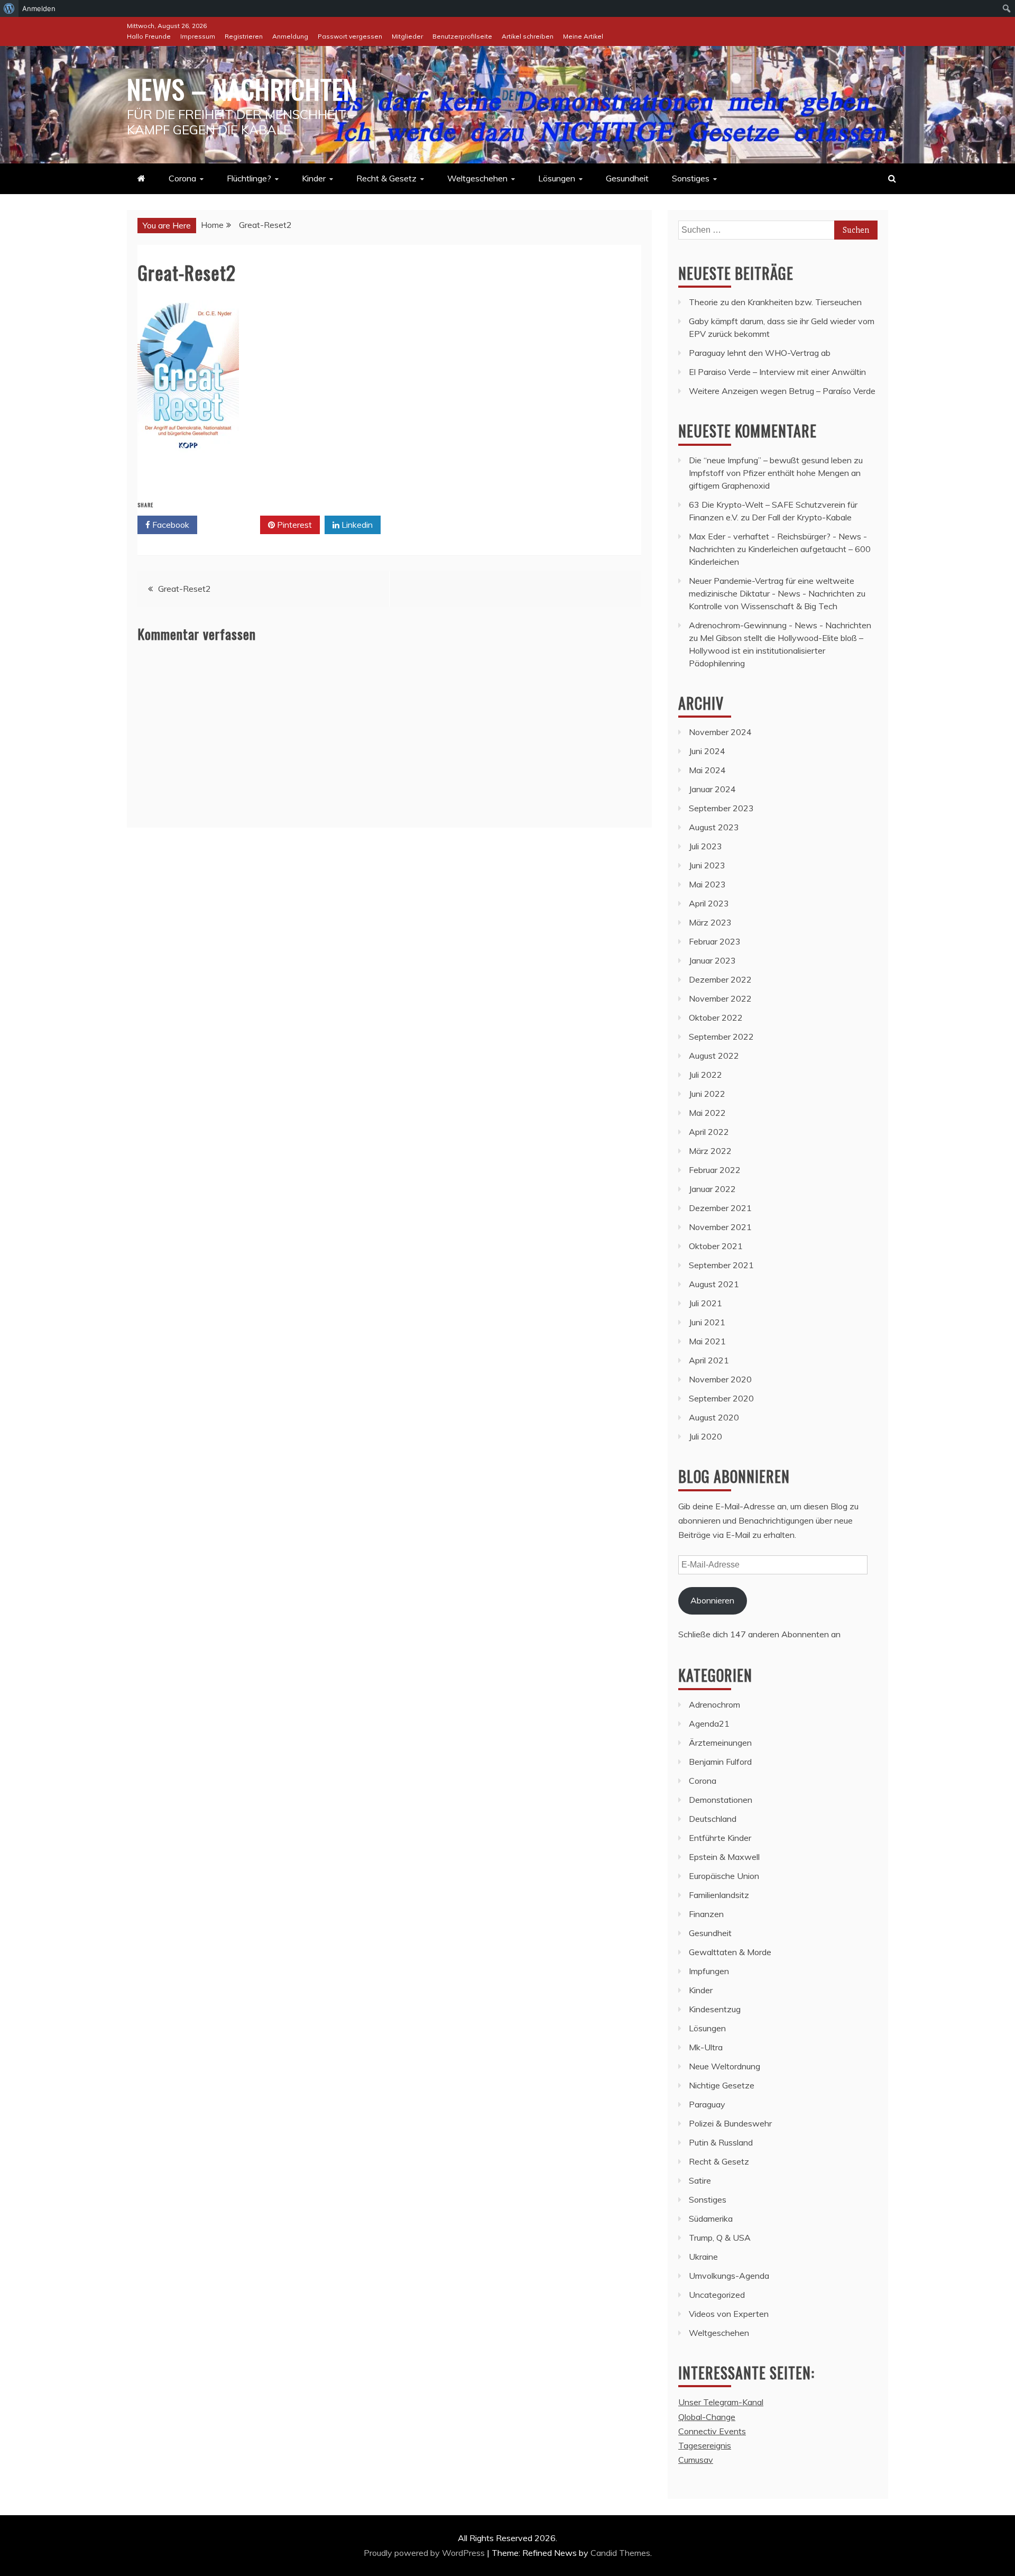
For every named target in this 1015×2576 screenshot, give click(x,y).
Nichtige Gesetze (722, 2085)
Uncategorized (717, 2295)
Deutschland (713, 1819)
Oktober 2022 (716, 1017)
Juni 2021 (707, 1322)
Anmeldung (290, 36)
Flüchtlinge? (249, 178)
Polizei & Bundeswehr (730, 2123)
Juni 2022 (707, 1094)
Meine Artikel (583, 36)
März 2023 (710, 922)
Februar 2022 (715, 1170)
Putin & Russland (721, 2142)
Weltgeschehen (477, 178)
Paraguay (707, 2104)
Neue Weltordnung (725, 2066)
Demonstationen (721, 1800)
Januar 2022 (712, 1189)
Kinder (314, 178)
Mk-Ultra (706, 2047)
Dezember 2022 (720, 979)
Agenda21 (709, 1724)
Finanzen (706, 1914)
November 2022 (720, 998)
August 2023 (714, 827)
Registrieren (244, 36)
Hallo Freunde (149, 36)
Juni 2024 (707, 751)
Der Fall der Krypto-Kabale (802, 517)
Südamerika (711, 2219)
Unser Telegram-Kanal (721, 2402)
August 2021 (714, 1284)
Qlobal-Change (707, 2417)
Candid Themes (620, 2553)
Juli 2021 (705, 1303)
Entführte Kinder (720, 1838)
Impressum (198, 36)
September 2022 (721, 1037)
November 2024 (720, 732)
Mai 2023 (707, 884)
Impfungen (709, 1971)
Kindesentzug (715, 2009)
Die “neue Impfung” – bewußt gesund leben (770, 460)
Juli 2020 (705, 1436)
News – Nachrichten (242, 88)
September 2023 (721, 808)
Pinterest (293, 525)
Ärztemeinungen (720, 1743)
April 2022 (709, 1132)
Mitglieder (407, 36)
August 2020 (714, 1417)
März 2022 (710, 1151)
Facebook (170, 525)
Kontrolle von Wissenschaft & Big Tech (763, 606)
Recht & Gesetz (386, 178)
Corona (182, 178)
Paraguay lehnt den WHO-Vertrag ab (760, 353)
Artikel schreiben (528, 36)
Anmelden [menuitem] (39, 8)
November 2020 (720, 1379)
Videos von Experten (729, 2314)
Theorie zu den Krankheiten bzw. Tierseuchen (775, 302)
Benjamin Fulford (720, 1762)
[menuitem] (9, 8)
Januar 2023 (712, 960)
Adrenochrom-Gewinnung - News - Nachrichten (780, 625)
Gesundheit (627, 178)
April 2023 (709, 903)
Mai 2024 (707, 770)
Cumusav (696, 2460)
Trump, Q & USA (720, 2238)
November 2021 (720, 1227)
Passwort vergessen (350, 36)
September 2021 (721, 1265)
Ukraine (703, 2257)
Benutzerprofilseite (462, 36)
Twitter (232, 525)
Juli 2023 (705, 846)
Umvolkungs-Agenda (729, 2276)
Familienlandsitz (719, 1895)
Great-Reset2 (184, 589)
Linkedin (356, 525)
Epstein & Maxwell (724, 1857)
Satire (700, 2180)
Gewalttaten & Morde (730, 1952)
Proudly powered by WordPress (425, 2553)
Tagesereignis (705, 2445)
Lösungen (557, 178)
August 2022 (714, 1056)
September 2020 (721, 1398)
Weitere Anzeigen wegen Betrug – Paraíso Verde (782, 391)
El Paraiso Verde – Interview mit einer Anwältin (777, 372)
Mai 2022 (707, 1113)
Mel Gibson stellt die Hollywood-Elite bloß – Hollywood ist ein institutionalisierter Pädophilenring (776, 650)
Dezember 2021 (720, 1208)
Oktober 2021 (716, 1246)
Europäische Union (724, 1876)
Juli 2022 (705, 1075)
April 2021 (709, 1360)
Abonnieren (712, 1600)
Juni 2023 (707, 865)
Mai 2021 (707, 1341)
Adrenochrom (714, 1704)
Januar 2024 (712, 789)
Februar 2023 (715, 941)
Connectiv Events (712, 2431)
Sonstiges (691, 178)
